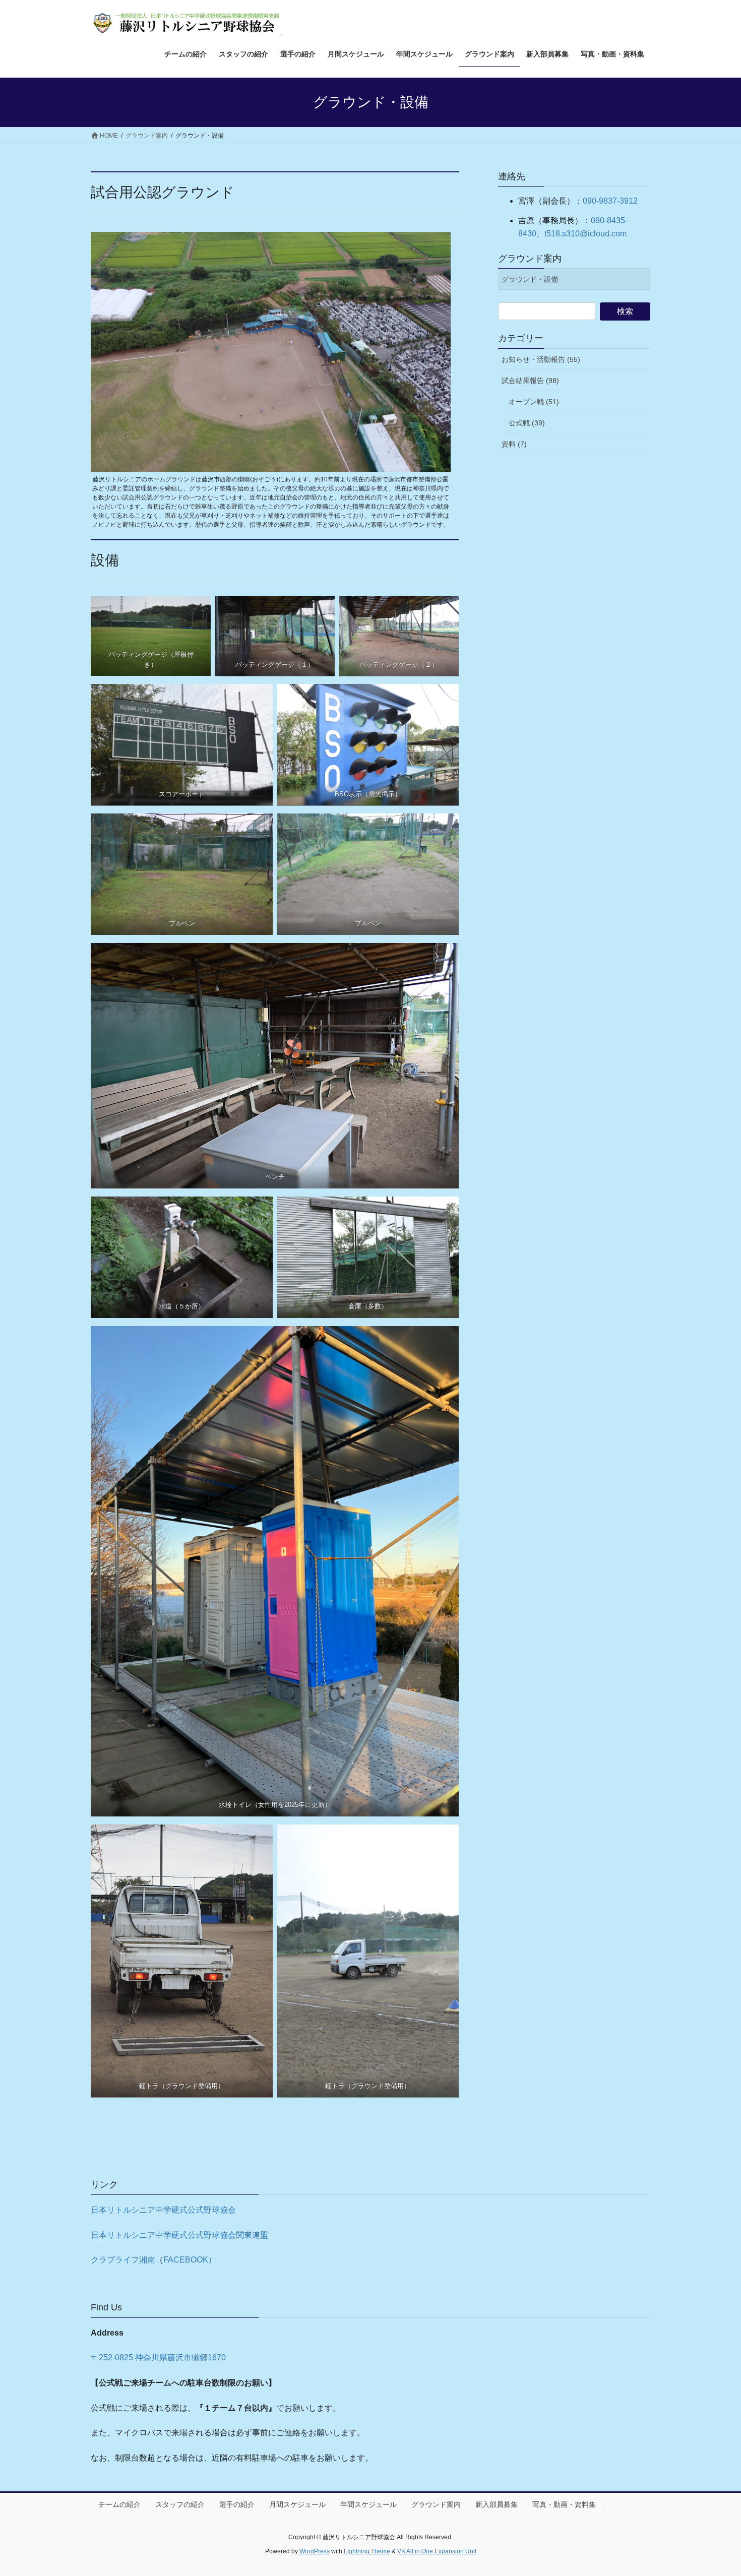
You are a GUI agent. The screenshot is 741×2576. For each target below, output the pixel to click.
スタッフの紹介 (180, 2504)
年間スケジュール (368, 2504)
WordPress (315, 2551)
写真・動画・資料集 (564, 2504)
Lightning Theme (367, 2551)
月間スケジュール (297, 2504)
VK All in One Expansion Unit (437, 2551)
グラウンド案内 (530, 259)
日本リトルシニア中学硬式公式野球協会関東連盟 (179, 2235)
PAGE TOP (715, 2490)
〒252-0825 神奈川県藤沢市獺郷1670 (158, 2358)
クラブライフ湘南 (123, 2260)
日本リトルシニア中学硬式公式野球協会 (163, 2210)
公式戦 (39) (527, 423)
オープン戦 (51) (534, 402)
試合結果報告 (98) (530, 381)
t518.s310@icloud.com (585, 234)
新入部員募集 (497, 2504)
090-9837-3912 (610, 201)
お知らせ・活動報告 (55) (541, 359)
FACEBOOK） (190, 2260)
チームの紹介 (119, 2504)
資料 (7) (514, 444)
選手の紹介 (237, 2504)
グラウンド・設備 (530, 279)
